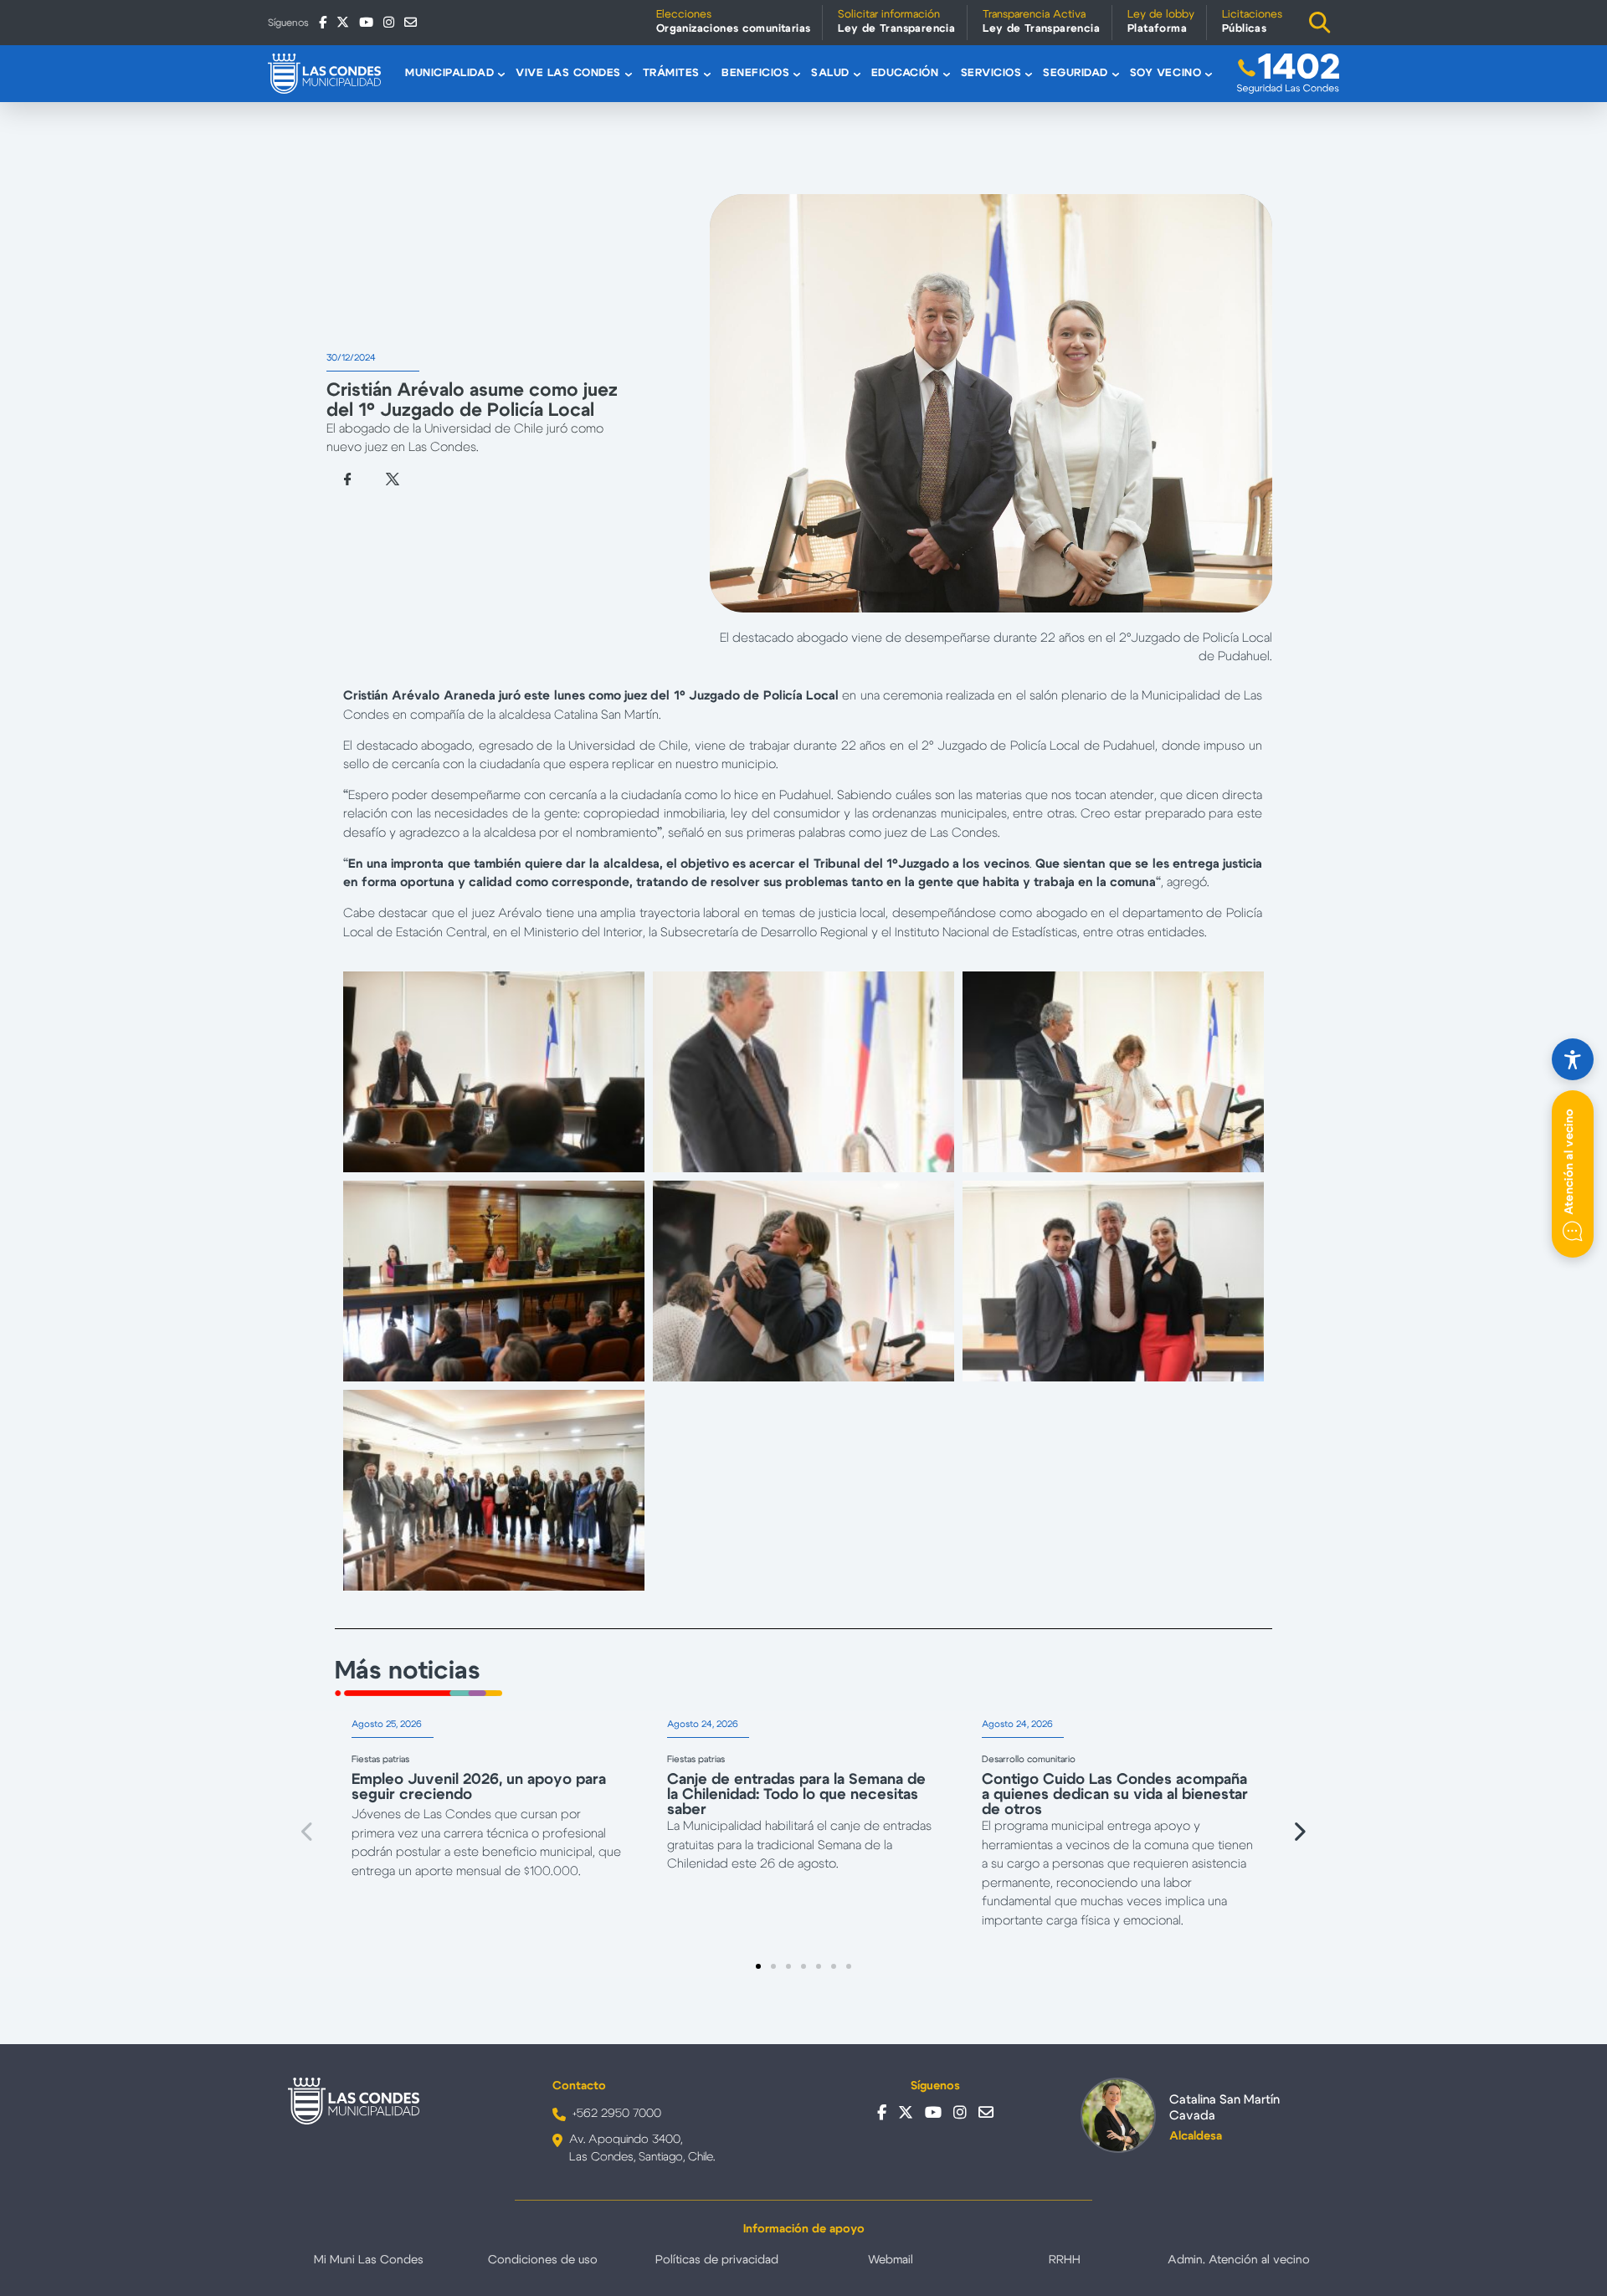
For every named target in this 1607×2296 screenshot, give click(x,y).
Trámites (671, 73)
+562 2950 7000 (617, 2114)
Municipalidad (449, 73)
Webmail (891, 2260)
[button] (308, 1832)
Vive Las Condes (568, 73)
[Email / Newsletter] (411, 22)
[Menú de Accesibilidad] (1573, 1059)
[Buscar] (1320, 23)
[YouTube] (366, 22)
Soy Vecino (1165, 73)
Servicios (991, 73)
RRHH (1065, 2260)
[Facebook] (323, 22)
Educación (905, 73)
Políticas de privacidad (717, 2260)
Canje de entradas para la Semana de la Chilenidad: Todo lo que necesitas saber (796, 1795)
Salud (830, 73)
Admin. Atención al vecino (1239, 2260)
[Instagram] (389, 22)
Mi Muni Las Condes (369, 2260)
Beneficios (755, 73)
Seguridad (1076, 73)
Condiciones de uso (543, 2260)
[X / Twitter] (343, 22)
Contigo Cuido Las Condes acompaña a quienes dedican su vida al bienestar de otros (1115, 1795)
